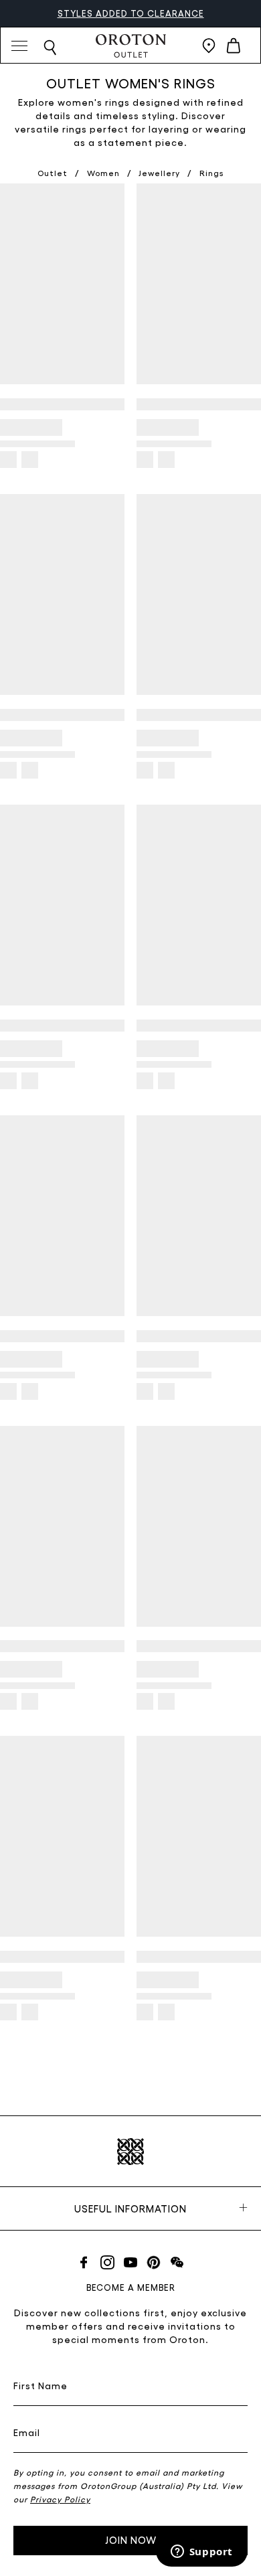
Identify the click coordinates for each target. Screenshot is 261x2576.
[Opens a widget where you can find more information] (201, 2553)
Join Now (131, 2540)
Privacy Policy (60, 2499)
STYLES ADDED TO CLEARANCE (131, 13)
